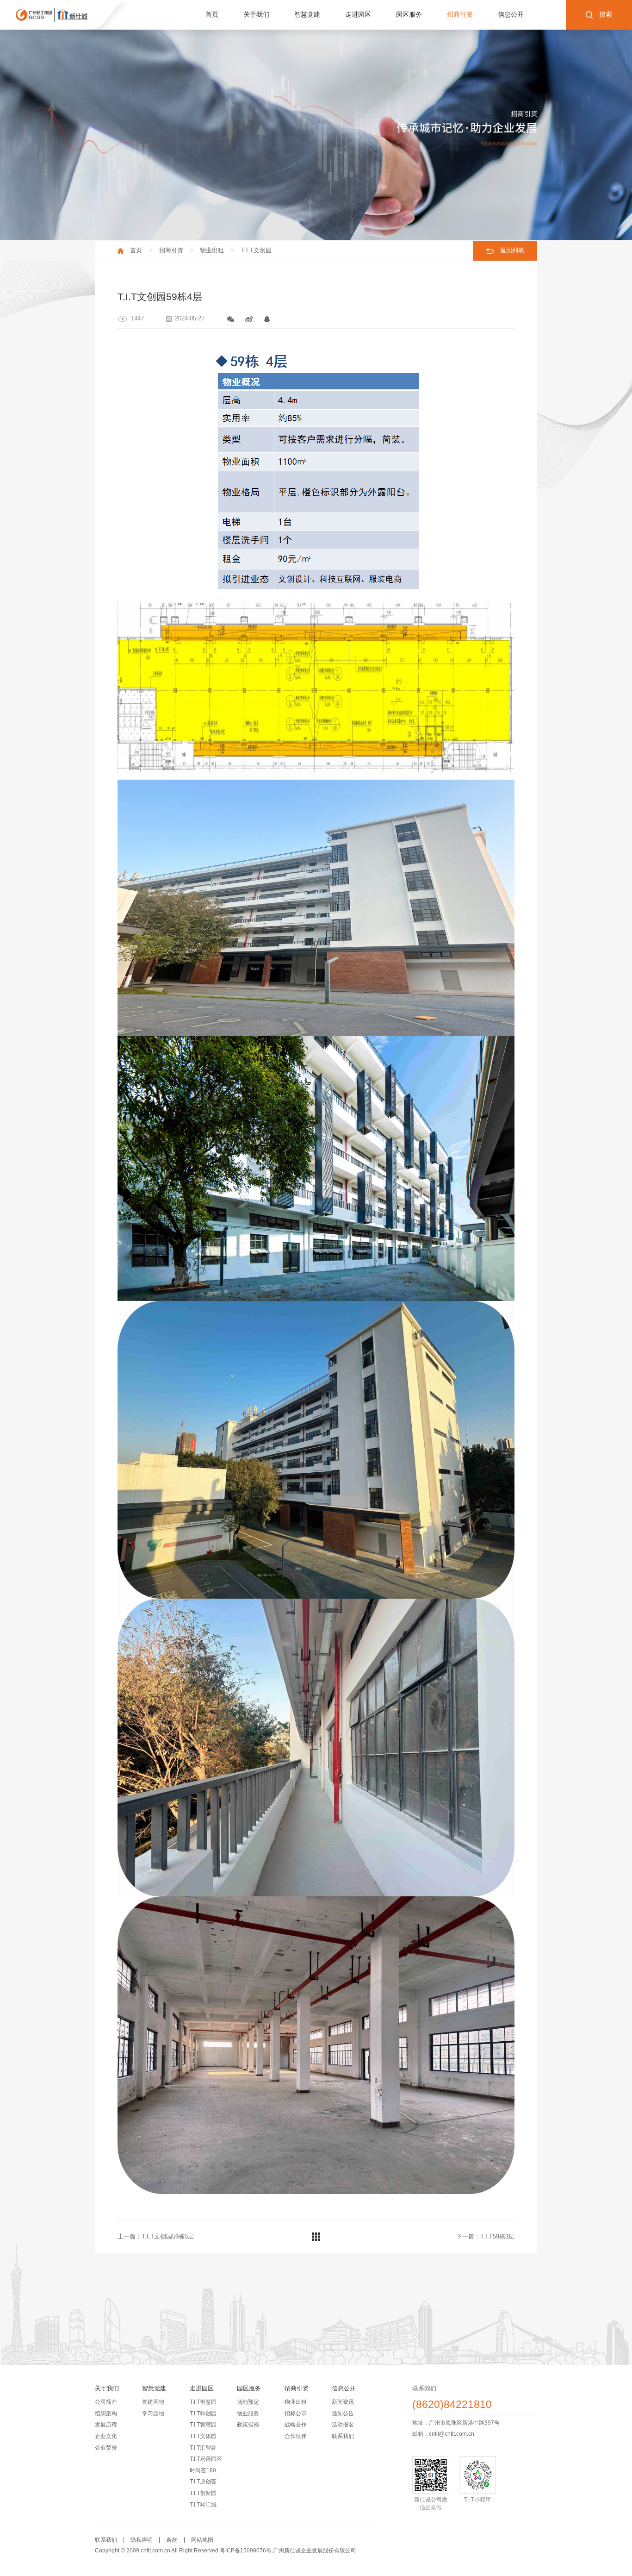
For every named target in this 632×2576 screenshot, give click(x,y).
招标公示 (296, 2413)
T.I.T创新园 (203, 2493)
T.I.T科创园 (203, 2413)
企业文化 (106, 2436)
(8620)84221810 (452, 2405)
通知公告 (343, 2413)
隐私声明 (142, 2540)
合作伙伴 (296, 2436)
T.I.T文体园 (203, 2436)
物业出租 (212, 250)
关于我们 (256, 15)
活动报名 (343, 2425)
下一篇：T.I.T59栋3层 (485, 2236)
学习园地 (153, 2413)
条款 (172, 2540)
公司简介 (106, 2402)
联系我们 (343, 2436)
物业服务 (248, 2413)
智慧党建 (307, 15)
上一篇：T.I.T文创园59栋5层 (156, 2236)
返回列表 (512, 250)
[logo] (52, 15)
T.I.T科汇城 (203, 2505)
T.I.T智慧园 (203, 2425)
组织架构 (106, 2413)
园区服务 (409, 15)
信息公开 (511, 15)
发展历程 (106, 2425)
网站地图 (202, 2540)
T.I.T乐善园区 (206, 2459)
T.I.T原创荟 (203, 2482)
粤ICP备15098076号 (246, 2551)
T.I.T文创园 (256, 250)
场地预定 (248, 2402)
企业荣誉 (106, 2448)
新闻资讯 (343, 2402)
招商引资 (460, 15)
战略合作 (296, 2425)
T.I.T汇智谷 (203, 2448)
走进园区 (358, 15)
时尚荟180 (203, 2470)
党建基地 (153, 2402)
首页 (212, 15)
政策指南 (248, 2425)
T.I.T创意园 (203, 2402)
